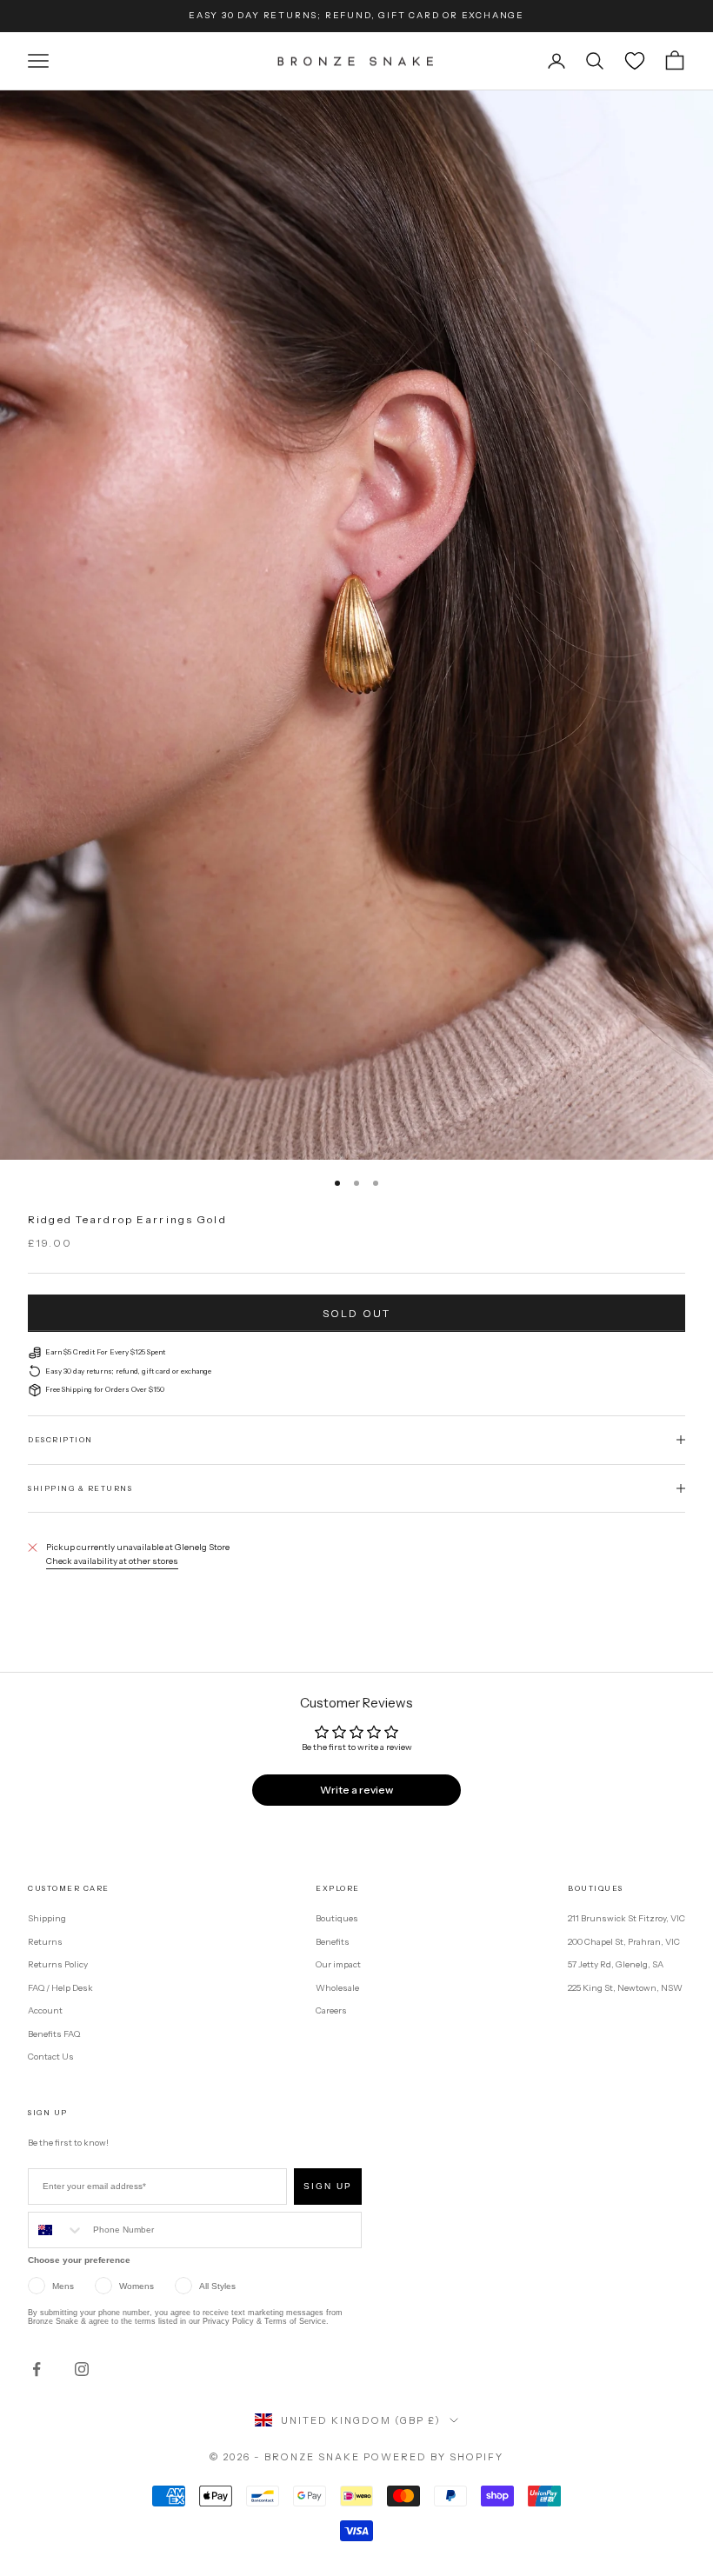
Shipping (47, 1918)
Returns (45, 1942)
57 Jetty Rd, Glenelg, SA (616, 1964)
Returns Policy (58, 1964)
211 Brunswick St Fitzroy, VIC (626, 1918)
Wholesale (337, 1988)
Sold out (356, 1313)
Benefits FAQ (54, 2034)
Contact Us (51, 2057)
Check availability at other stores (112, 1561)
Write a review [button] (356, 1790)
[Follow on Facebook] (37, 2369)
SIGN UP (328, 2186)
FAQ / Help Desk (60, 1988)
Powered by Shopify (433, 2457)
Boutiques (337, 1918)
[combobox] (57, 2230)
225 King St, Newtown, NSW (625, 1988)
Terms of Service (295, 2321)
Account (45, 2010)
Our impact (338, 1964)
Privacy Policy (228, 2321)
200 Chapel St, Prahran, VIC (624, 1942)
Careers (331, 2010)
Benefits (333, 1942)
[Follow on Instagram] (82, 2369)
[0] (635, 61)
